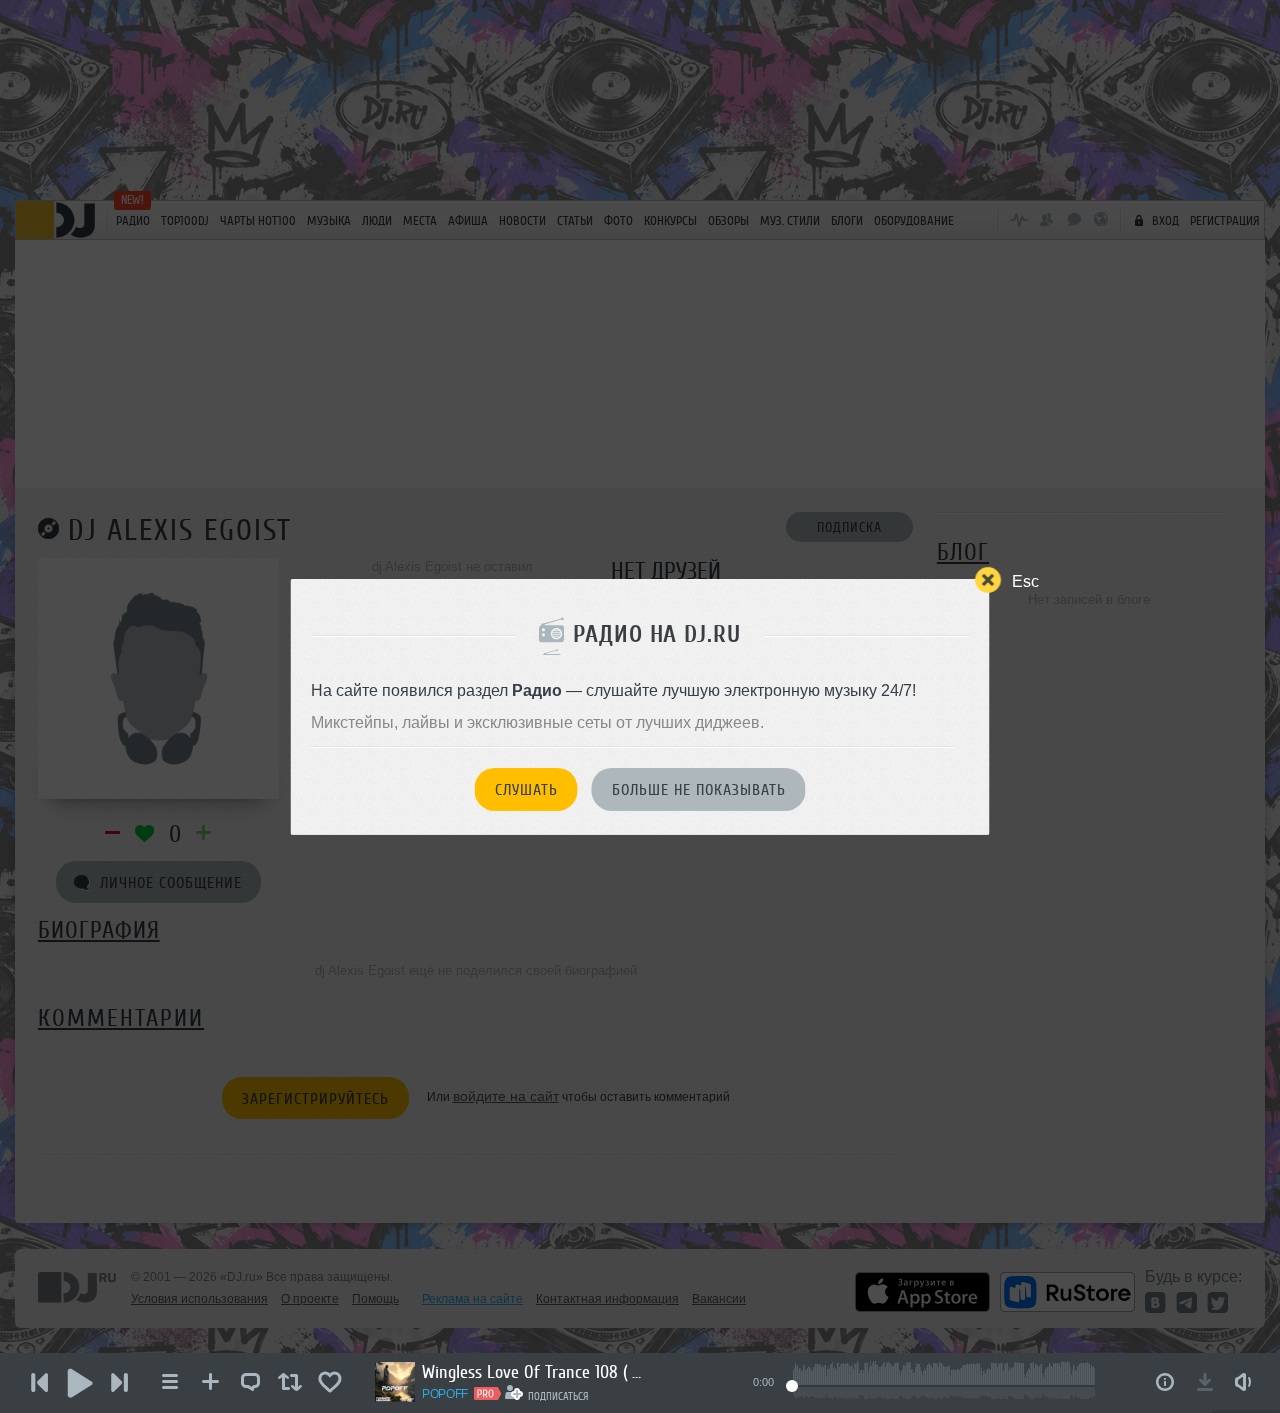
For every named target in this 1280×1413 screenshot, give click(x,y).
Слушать (526, 790)
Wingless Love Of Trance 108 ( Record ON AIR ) (532, 1372)
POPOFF (445, 1394)
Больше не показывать (699, 790)
